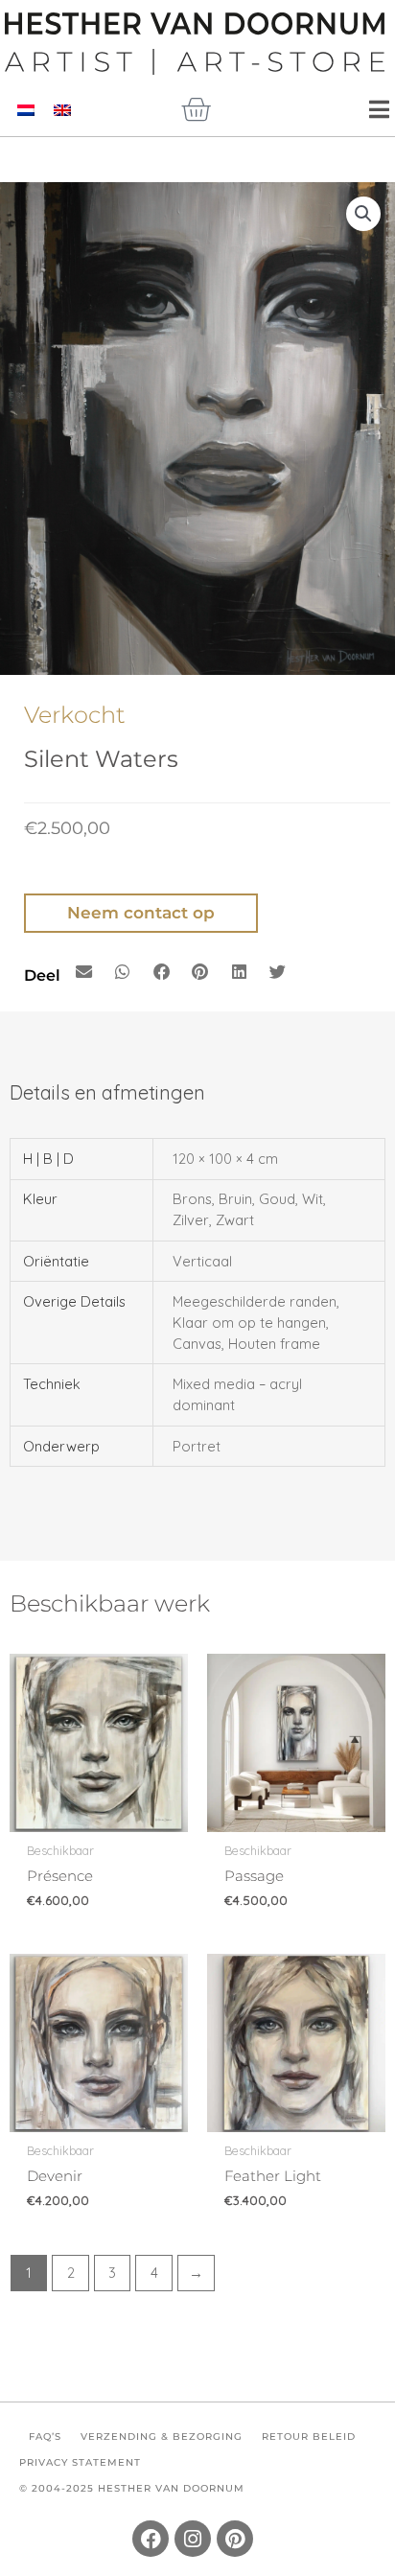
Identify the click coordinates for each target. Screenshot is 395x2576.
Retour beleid (309, 2437)
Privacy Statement (80, 2462)
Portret (197, 1446)
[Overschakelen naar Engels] (62, 110)
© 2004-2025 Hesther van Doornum (132, 2488)
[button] (363, 214)
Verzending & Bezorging (162, 2437)
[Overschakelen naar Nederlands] (26, 110)
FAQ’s (45, 2437)
